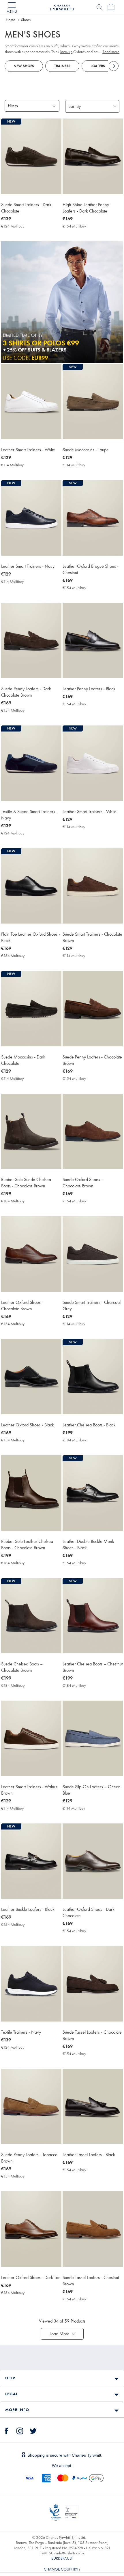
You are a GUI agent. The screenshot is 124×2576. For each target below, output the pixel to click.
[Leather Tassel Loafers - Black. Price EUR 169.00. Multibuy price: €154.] (93, 2106)
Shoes (26, 20)
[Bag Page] (111, 7)
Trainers (62, 66)
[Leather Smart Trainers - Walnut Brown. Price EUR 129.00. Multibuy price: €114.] (31, 1738)
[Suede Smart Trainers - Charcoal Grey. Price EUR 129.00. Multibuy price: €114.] (93, 1254)
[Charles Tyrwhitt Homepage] (62, 7)
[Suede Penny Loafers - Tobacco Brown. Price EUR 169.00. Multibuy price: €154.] (31, 2106)
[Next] (114, 66)
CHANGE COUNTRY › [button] (62, 2569)
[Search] (99, 7)
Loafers (98, 66)
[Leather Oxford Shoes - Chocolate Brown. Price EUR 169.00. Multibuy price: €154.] (31, 1254)
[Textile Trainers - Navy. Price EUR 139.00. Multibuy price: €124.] (31, 1984)
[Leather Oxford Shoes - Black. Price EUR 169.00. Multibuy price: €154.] (31, 1377)
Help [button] (10, 2378)
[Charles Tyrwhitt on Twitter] (33, 2430)
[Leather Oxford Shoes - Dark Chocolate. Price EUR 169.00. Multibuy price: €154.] (93, 1861)
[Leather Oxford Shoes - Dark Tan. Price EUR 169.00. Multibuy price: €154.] (31, 2229)
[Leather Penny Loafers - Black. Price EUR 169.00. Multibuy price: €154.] (93, 641)
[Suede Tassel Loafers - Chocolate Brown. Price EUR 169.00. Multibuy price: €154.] (93, 1984)
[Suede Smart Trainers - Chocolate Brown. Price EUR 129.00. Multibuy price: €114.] (93, 886)
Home (11, 20)
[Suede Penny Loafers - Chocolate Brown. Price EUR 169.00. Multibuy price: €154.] (93, 1008)
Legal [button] (12, 2394)
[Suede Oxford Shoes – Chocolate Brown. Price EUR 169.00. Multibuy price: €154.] (93, 1131)
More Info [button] (17, 2410)
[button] (62, 2334)
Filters (13, 106)
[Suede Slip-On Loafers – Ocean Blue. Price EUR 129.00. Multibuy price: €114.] (93, 1738)
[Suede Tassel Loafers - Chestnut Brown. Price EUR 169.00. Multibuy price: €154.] (93, 2229)
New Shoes (24, 66)
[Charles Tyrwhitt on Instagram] (20, 2430)
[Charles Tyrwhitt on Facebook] (7, 2430)
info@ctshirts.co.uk (70, 2553)
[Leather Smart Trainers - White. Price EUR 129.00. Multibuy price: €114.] (31, 402)
